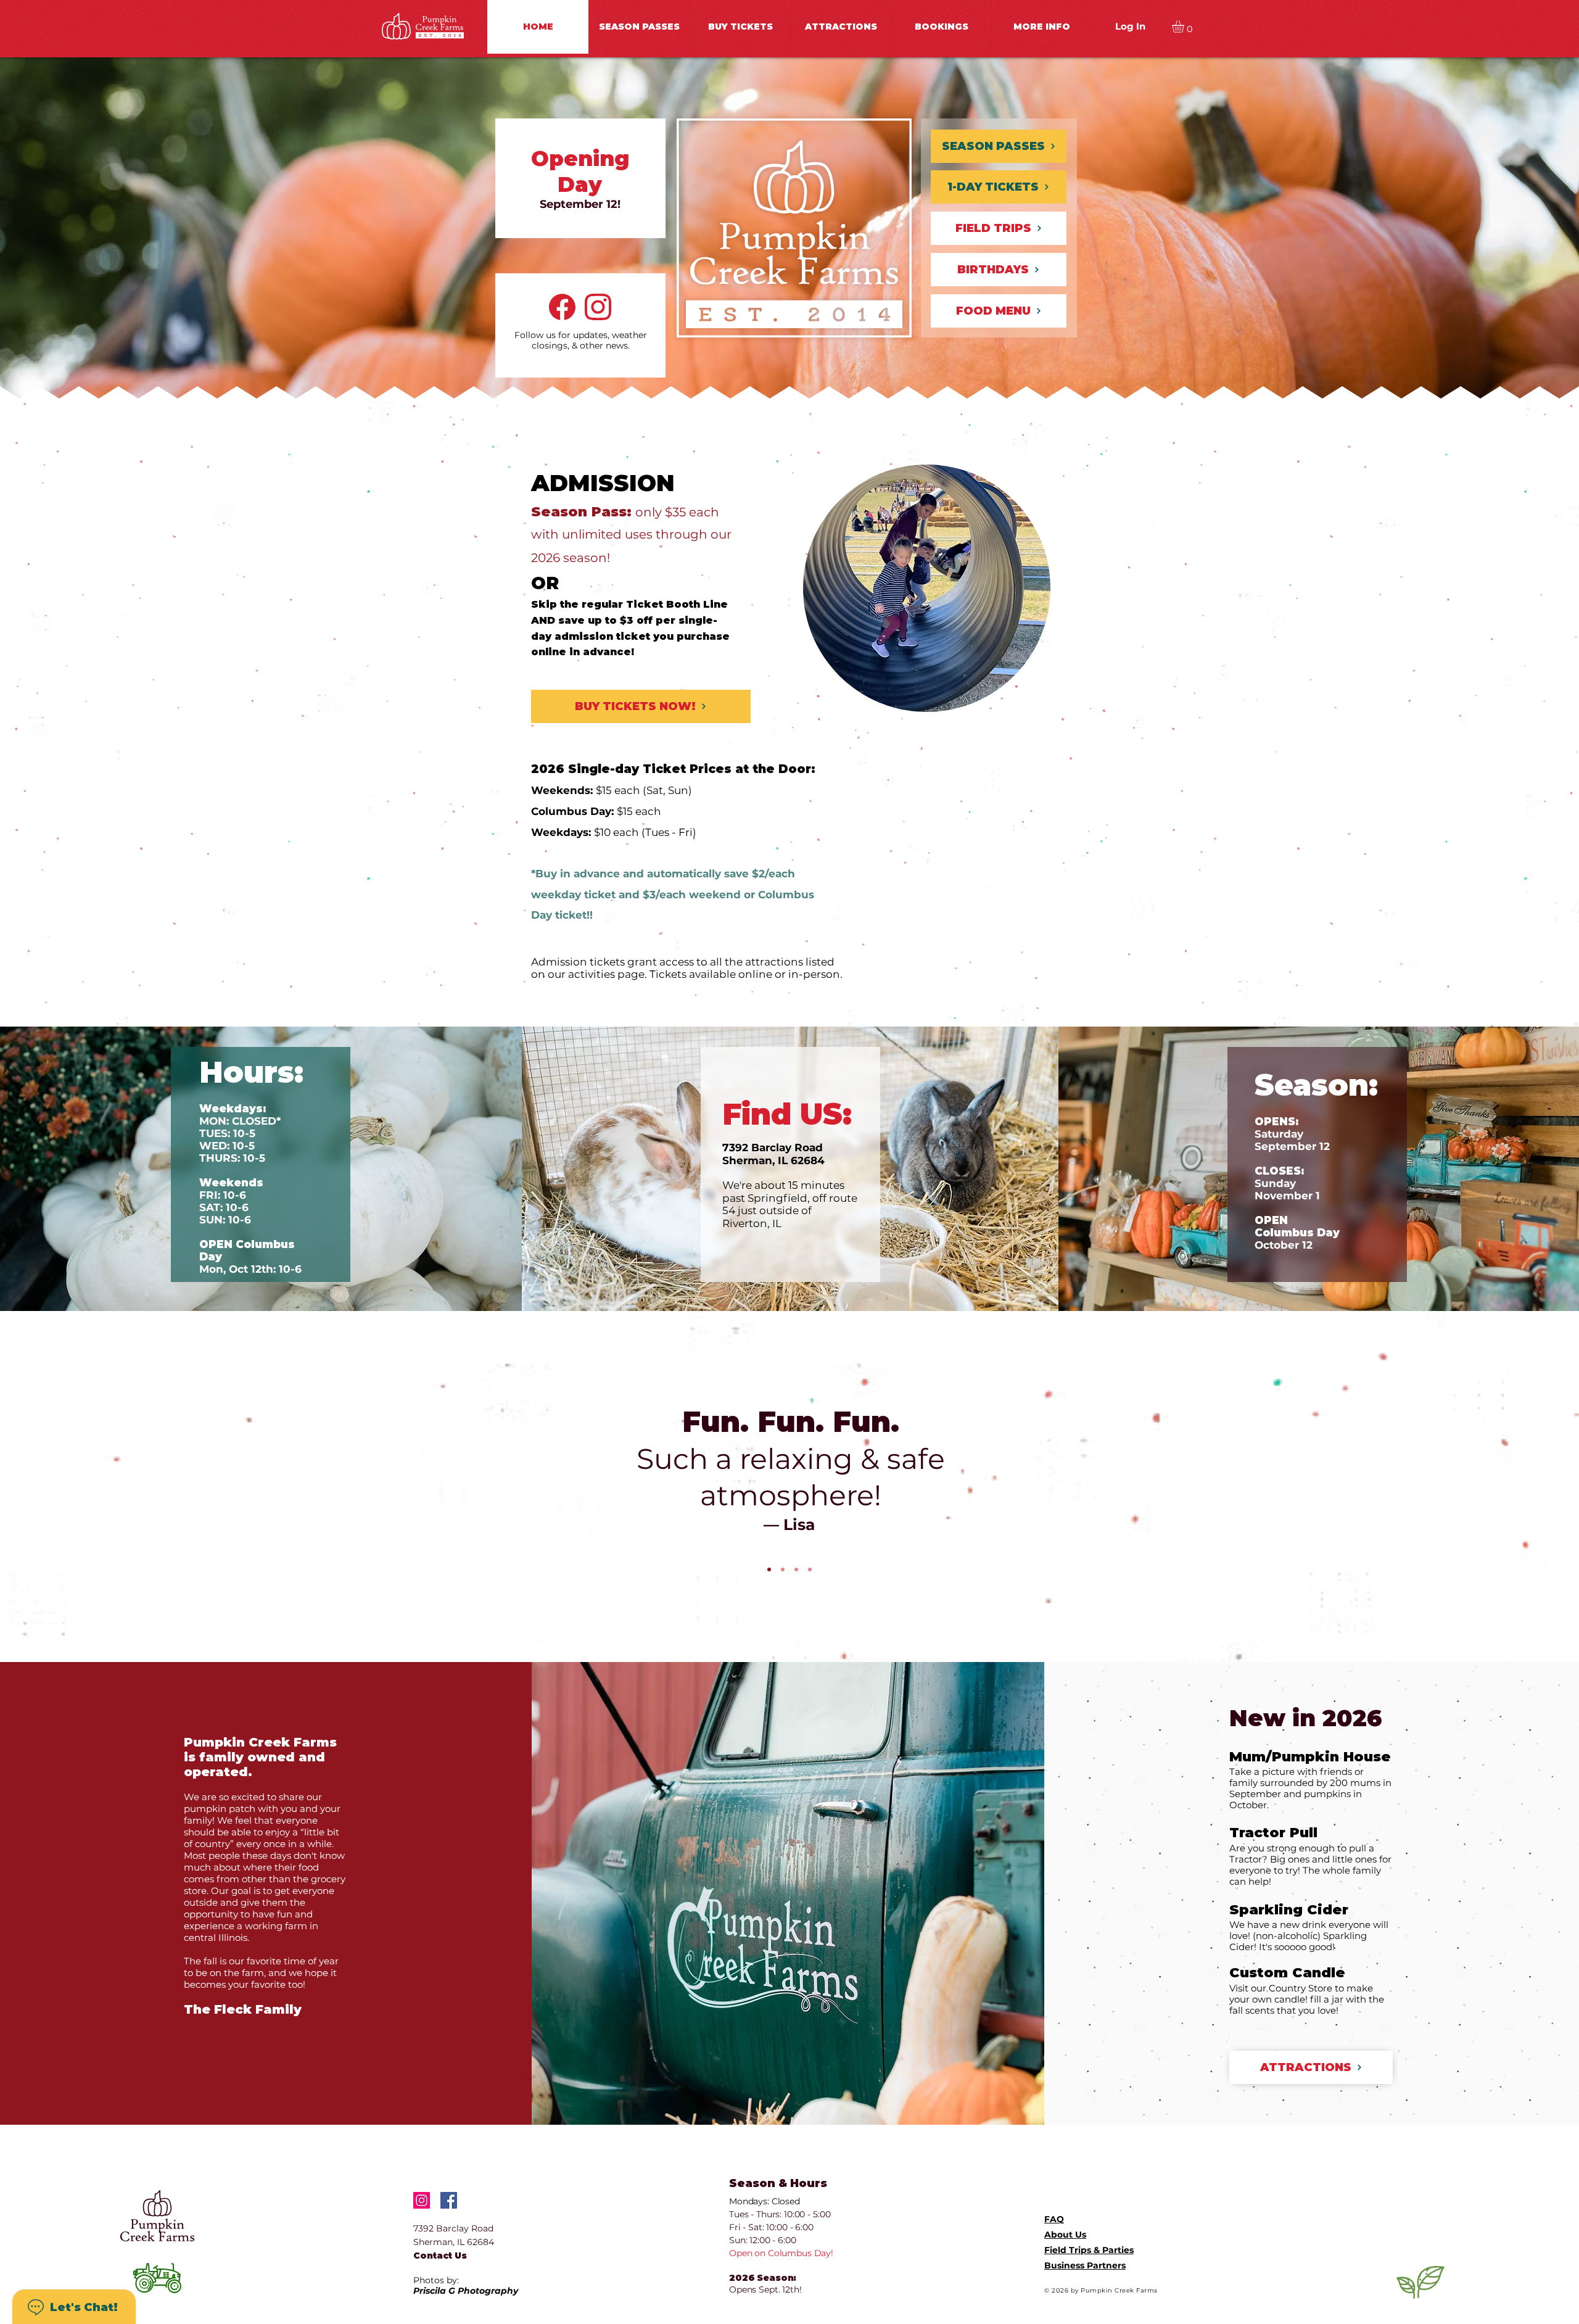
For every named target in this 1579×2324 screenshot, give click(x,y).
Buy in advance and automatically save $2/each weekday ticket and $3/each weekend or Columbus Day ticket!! (673, 894)
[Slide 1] (769, 1569)
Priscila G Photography (466, 2291)
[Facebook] (449, 2200)
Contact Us (440, 2256)
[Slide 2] (783, 1569)
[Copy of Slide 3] (810, 1569)
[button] (840, 27)
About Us (1065, 2235)
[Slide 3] (796, 1569)
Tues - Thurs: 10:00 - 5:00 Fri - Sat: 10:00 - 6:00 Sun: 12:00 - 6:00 (780, 2227)
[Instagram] (422, 2200)
